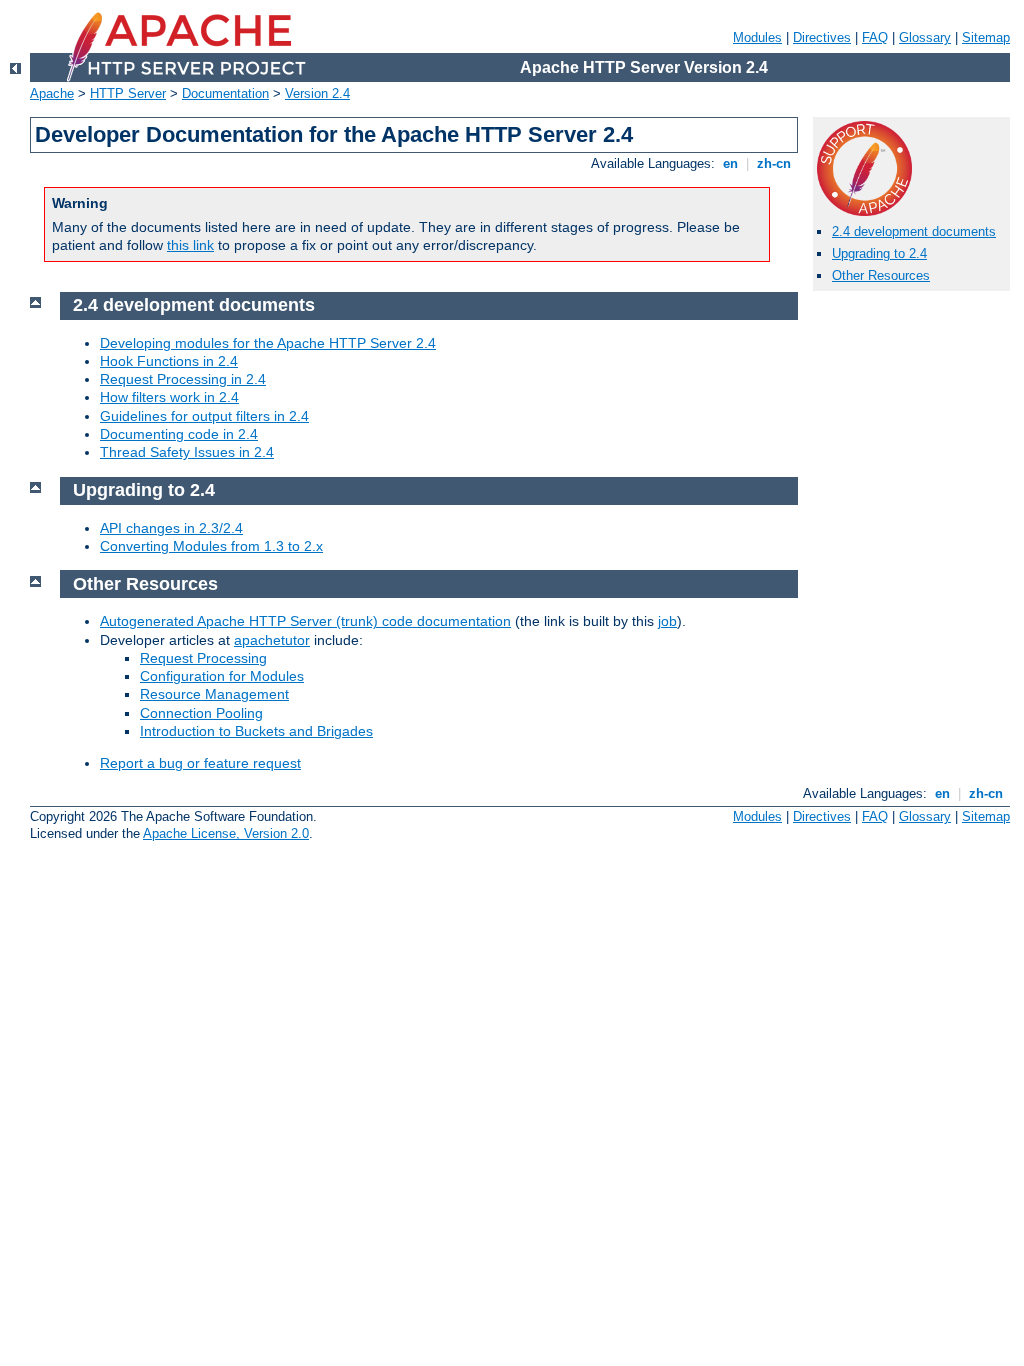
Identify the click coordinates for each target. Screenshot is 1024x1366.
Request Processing (203, 658)
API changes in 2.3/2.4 (171, 528)
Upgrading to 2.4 (879, 253)
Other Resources (881, 275)
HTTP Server (128, 93)
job (667, 621)
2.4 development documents (914, 231)
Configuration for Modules (222, 676)
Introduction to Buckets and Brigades (256, 731)
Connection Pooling (201, 713)
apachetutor (272, 640)
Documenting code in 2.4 (179, 434)
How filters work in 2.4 (169, 397)
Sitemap (986, 37)
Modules (757, 37)
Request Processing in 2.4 (183, 379)
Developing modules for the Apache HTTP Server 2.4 (268, 343)
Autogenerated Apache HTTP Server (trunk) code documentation (305, 621)
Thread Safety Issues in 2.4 (187, 452)
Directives (822, 37)
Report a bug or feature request (200, 763)
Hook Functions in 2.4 (169, 361)
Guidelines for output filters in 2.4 (204, 416)
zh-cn (774, 163)
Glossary (925, 37)
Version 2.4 (317, 93)
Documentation (225, 93)
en (730, 163)
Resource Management (214, 694)
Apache (52, 93)
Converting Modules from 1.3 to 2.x (211, 546)
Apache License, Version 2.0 (226, 833)
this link (190, 245)
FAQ (875, 37)
